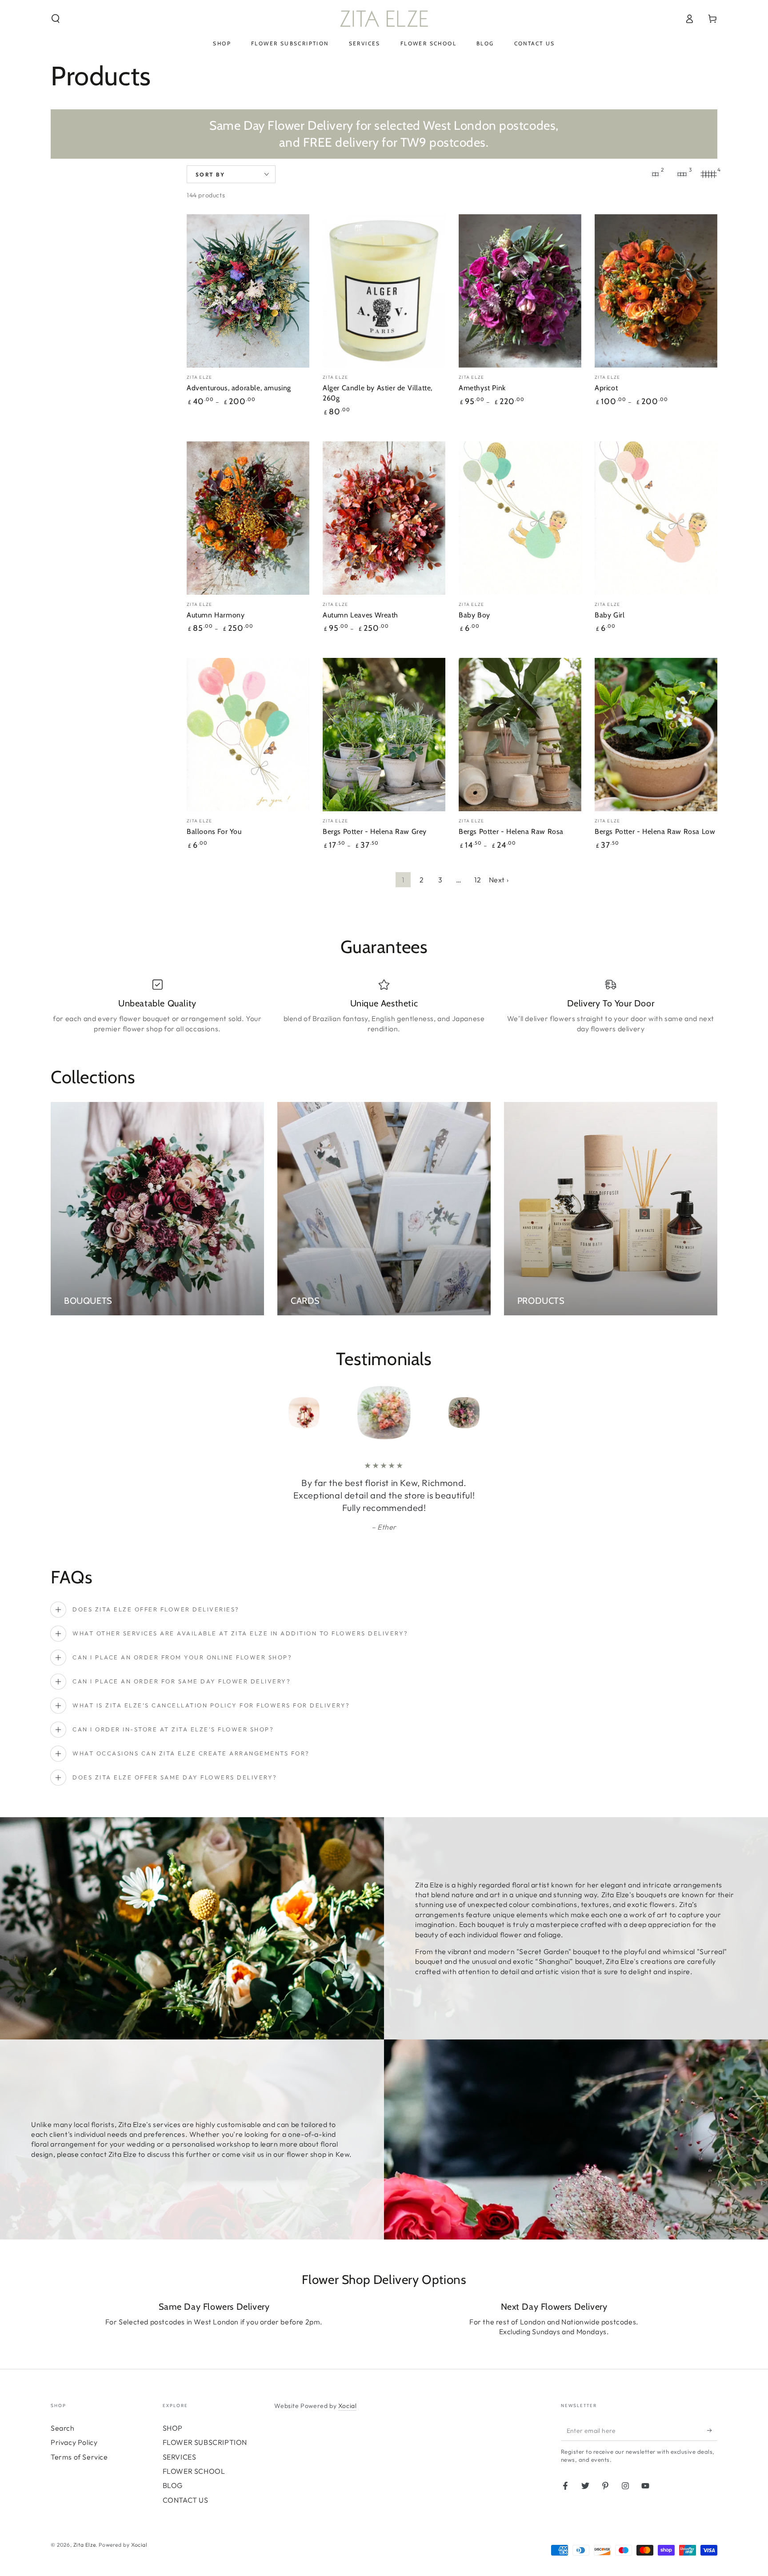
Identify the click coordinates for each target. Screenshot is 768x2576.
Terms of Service (79, 2457)
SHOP (173, 2428)
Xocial (348, 2406)
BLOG (173, 2485)
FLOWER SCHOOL (194, 2471)
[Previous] (284, 1413)
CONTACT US (186, 2500)
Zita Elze (84, 2545)
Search (63, 2428)
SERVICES (180, 2457)
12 (478, 880)
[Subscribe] (712, 2431)
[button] (56, 19)
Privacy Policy (74, 2442)
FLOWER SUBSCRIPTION (205, 2442)
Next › (499, 880)
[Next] (484, 1413)
